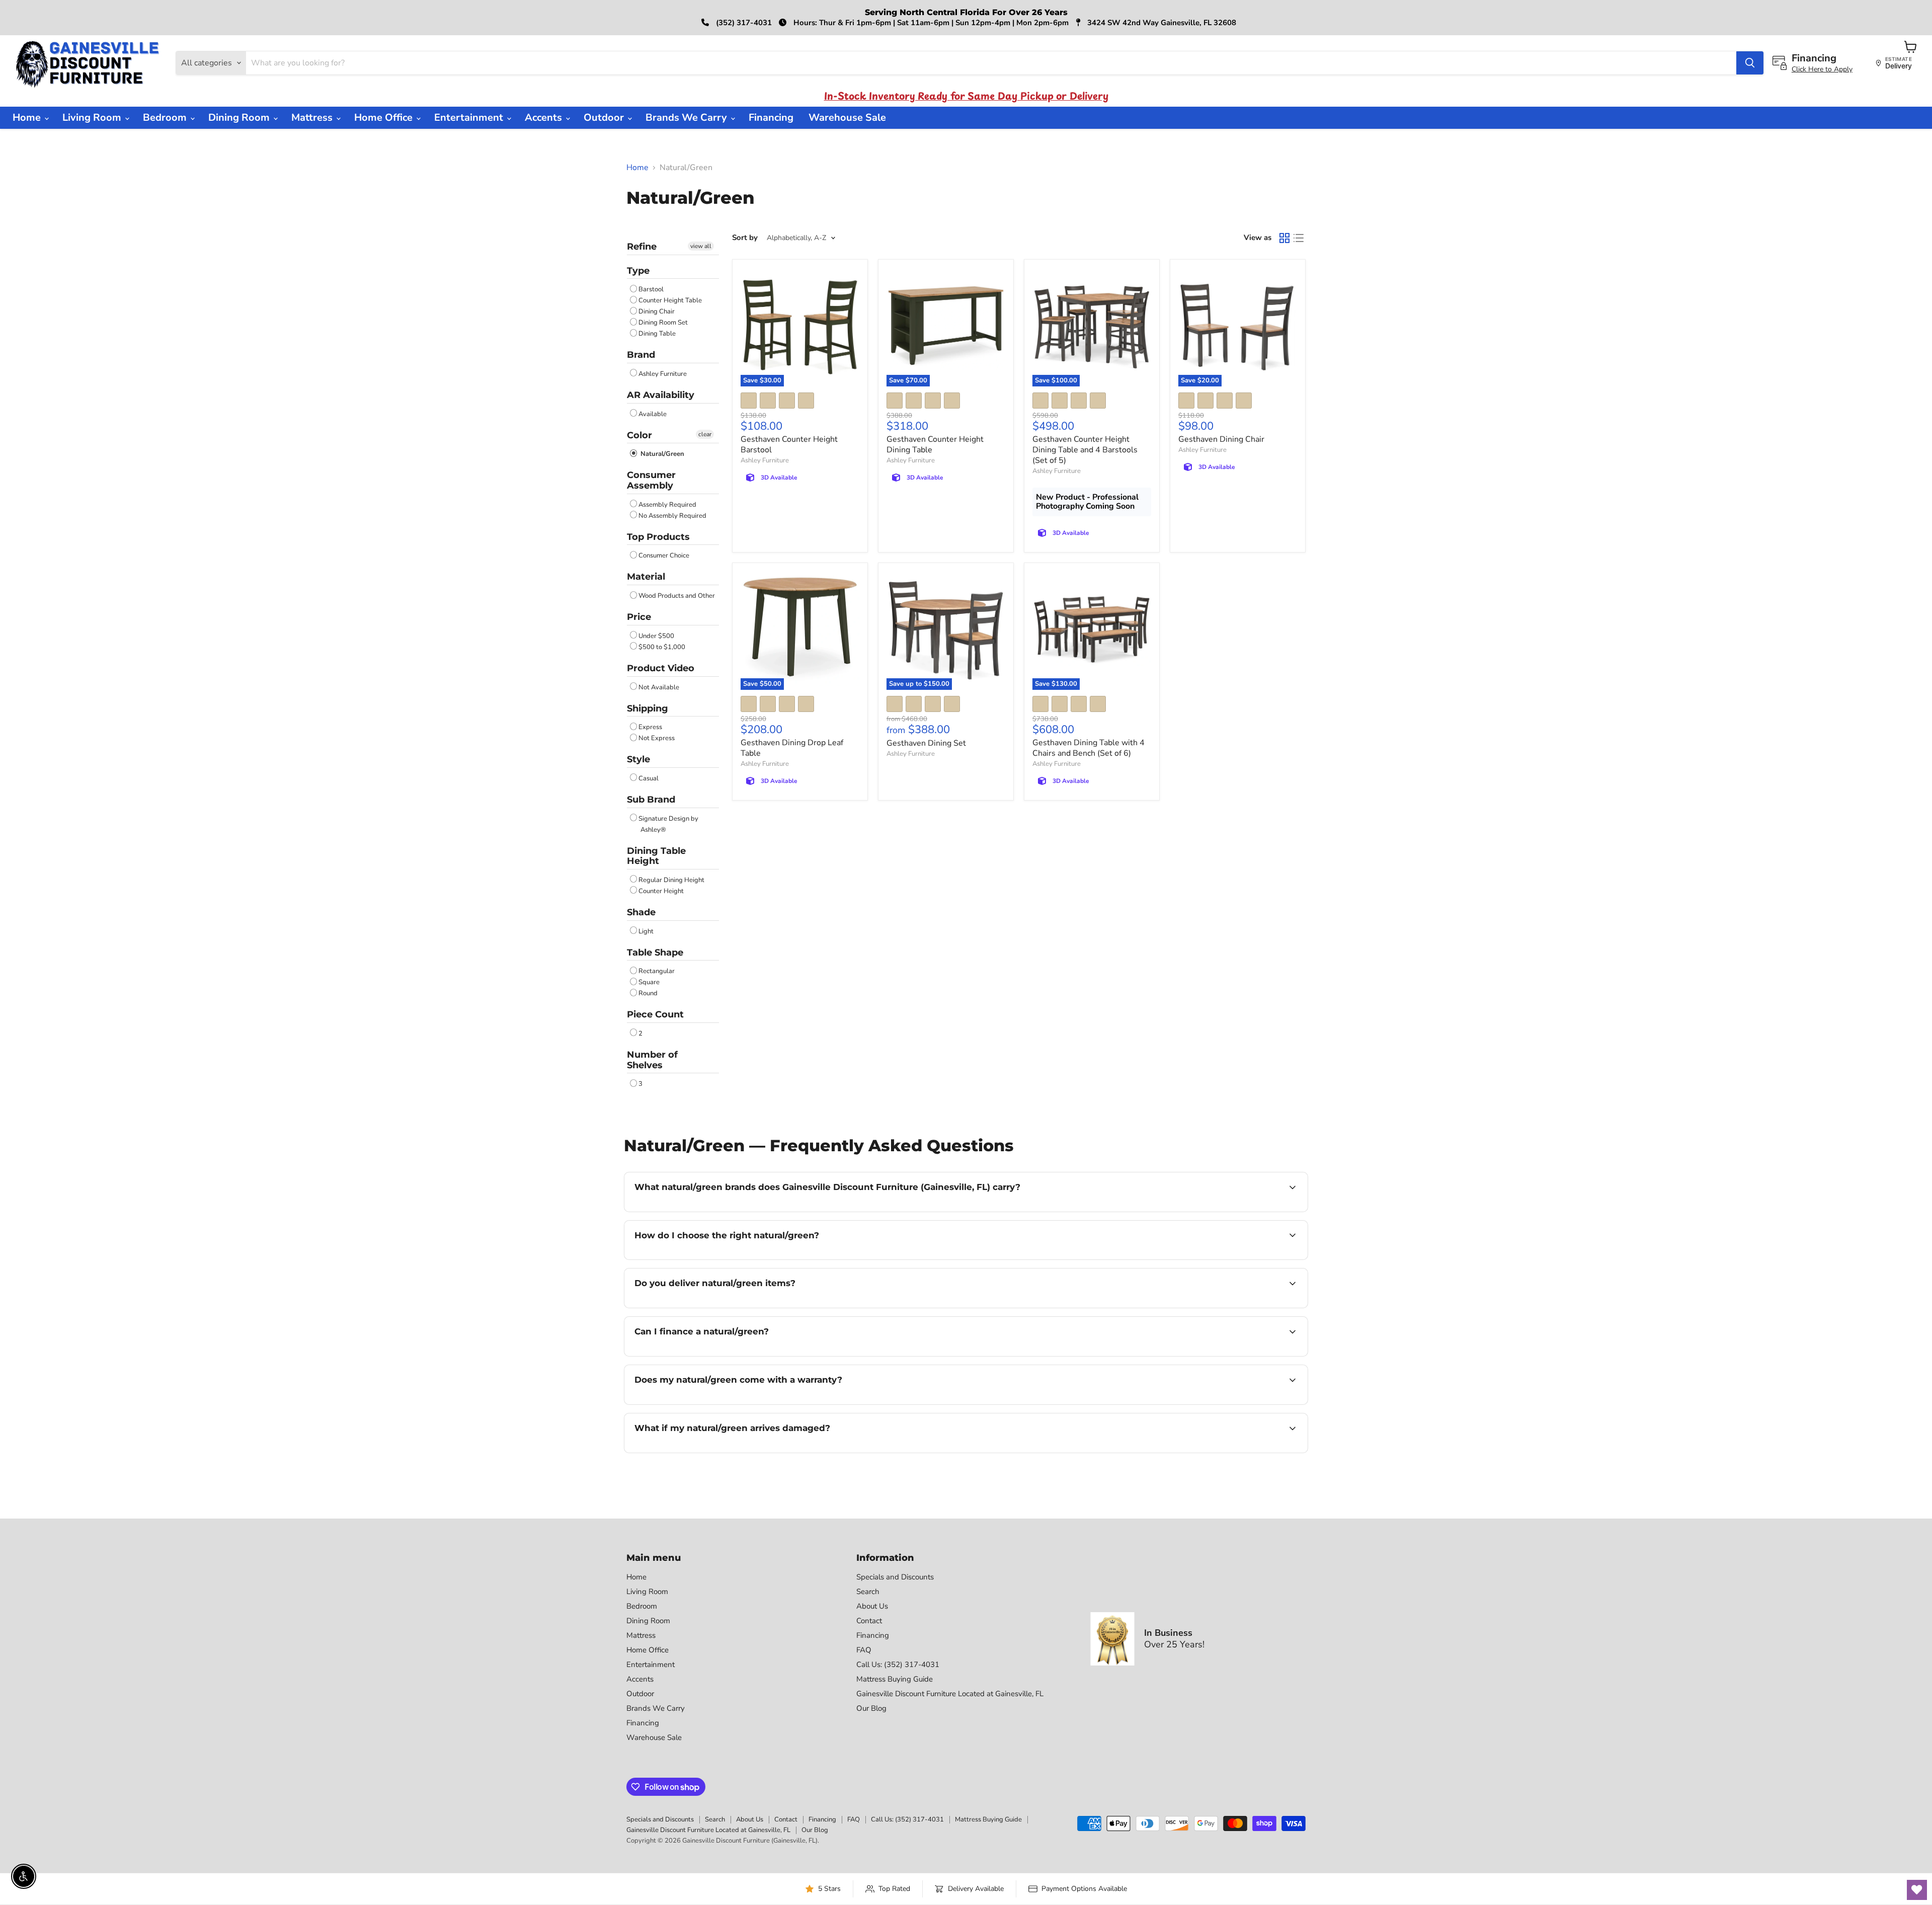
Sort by (745, 238)
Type (638, 271)
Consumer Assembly (651, 480)
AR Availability (661, 395)
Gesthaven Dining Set (926, 743)
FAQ (864, 1650)
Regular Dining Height (671, 880)
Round (648, 993)
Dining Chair (657, 311)
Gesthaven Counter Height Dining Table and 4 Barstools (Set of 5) (1085, 450)
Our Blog (871, 1708)
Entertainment (470, 117)
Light (646, 931)
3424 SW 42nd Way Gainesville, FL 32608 (1161, 23)
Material (646, 577)
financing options (716, 1355)
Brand (641, 355)
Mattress (313, 117)
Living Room (93, 117)
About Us (872, 1606)
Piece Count (655, 1014)
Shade (641, 912)
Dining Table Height (656, 856)
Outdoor (605, 117)
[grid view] (1284, 238)
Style (638, 759)
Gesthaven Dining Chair (1221, 439)
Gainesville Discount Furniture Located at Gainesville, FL (950, 1694)
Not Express (657, 738)
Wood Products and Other (677, 596)
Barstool (651, 289)
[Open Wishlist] (1917, 1890)
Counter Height (661, 891)
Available (653, 414)
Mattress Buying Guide (895, 1679)
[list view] (1299, 238)
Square (649, 982)
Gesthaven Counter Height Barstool (789, 445)
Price (639, 617)
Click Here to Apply (1822, 69)
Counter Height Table (670, 300)
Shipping (648, 708)
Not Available (659, 687)
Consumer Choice (664, 555)
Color (639, 435)
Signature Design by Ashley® (668, 824)
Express (650, 727)
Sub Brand (651, 800)
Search (868, 1592)
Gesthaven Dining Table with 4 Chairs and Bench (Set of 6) (1089, 748)
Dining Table (657, 334)
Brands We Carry (688, 117)
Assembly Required (667, 505)
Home (28, 117)
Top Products (658, 537)
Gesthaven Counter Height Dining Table (935, 445)
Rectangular (657, 971)
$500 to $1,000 (662, 647)
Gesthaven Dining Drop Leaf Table (792, 748)
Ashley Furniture (663, 374)
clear (705, 434)
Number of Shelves (652, 1060)
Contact (869, 1621)
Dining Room (240, 117)
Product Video (661, 668)
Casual (649, 778)
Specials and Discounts (895, 1577)
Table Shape (655, 952)
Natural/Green (661, 454)
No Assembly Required (672, 516)
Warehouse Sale (847, 117)
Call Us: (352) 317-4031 (898, 1664)
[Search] (1750, 63)
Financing (771, 117)
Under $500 (656, 636)
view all (701, 246)
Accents (545, 117)
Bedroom (166, 117)
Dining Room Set (663, 323)
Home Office (385, 117)
